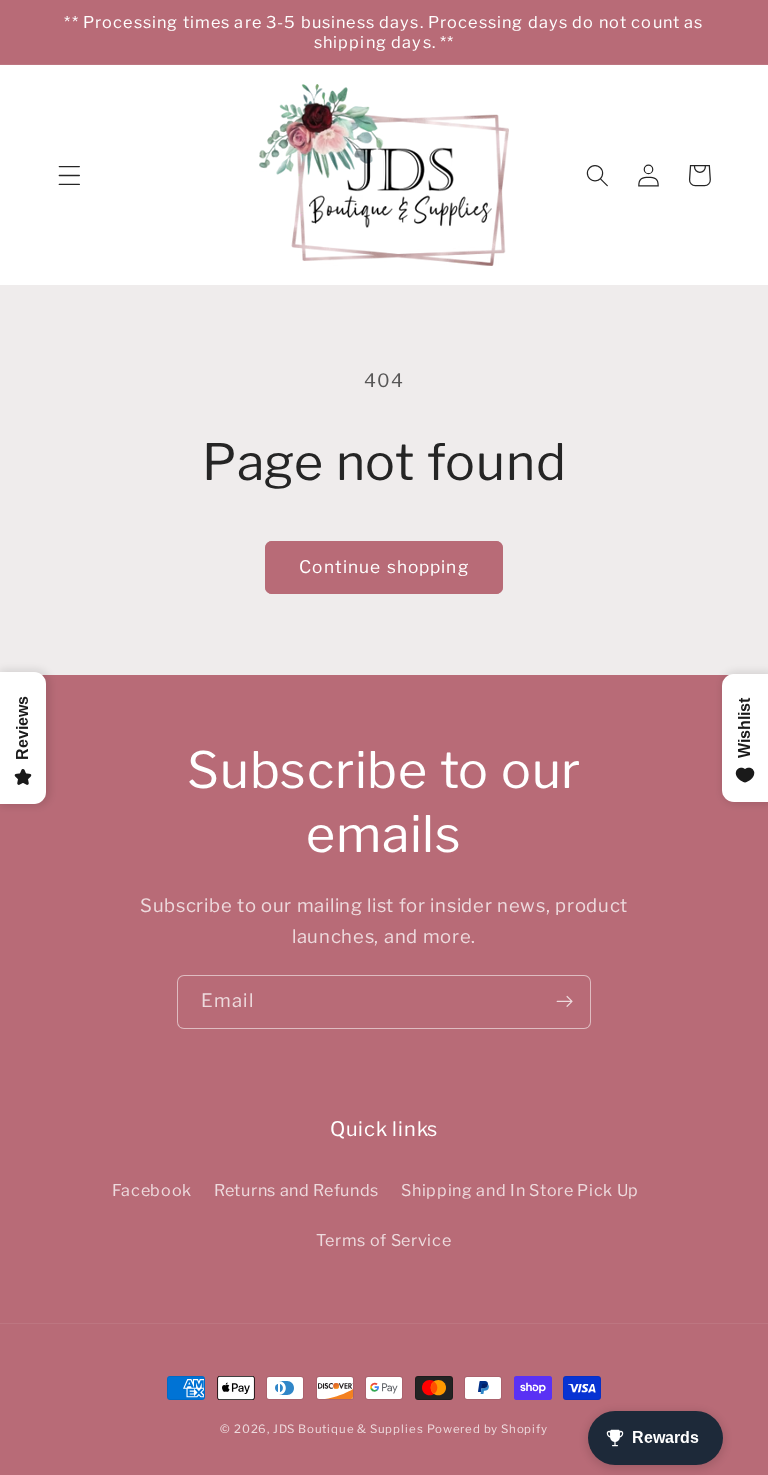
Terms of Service (383, 1240)
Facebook (152, 1190)
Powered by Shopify (487, 1429)
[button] (69, 175)
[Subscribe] (564, 1002)
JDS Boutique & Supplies (348, 1429)
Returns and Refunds (296, 1190)
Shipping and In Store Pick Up (520, 1190)
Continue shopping (384, 566)
